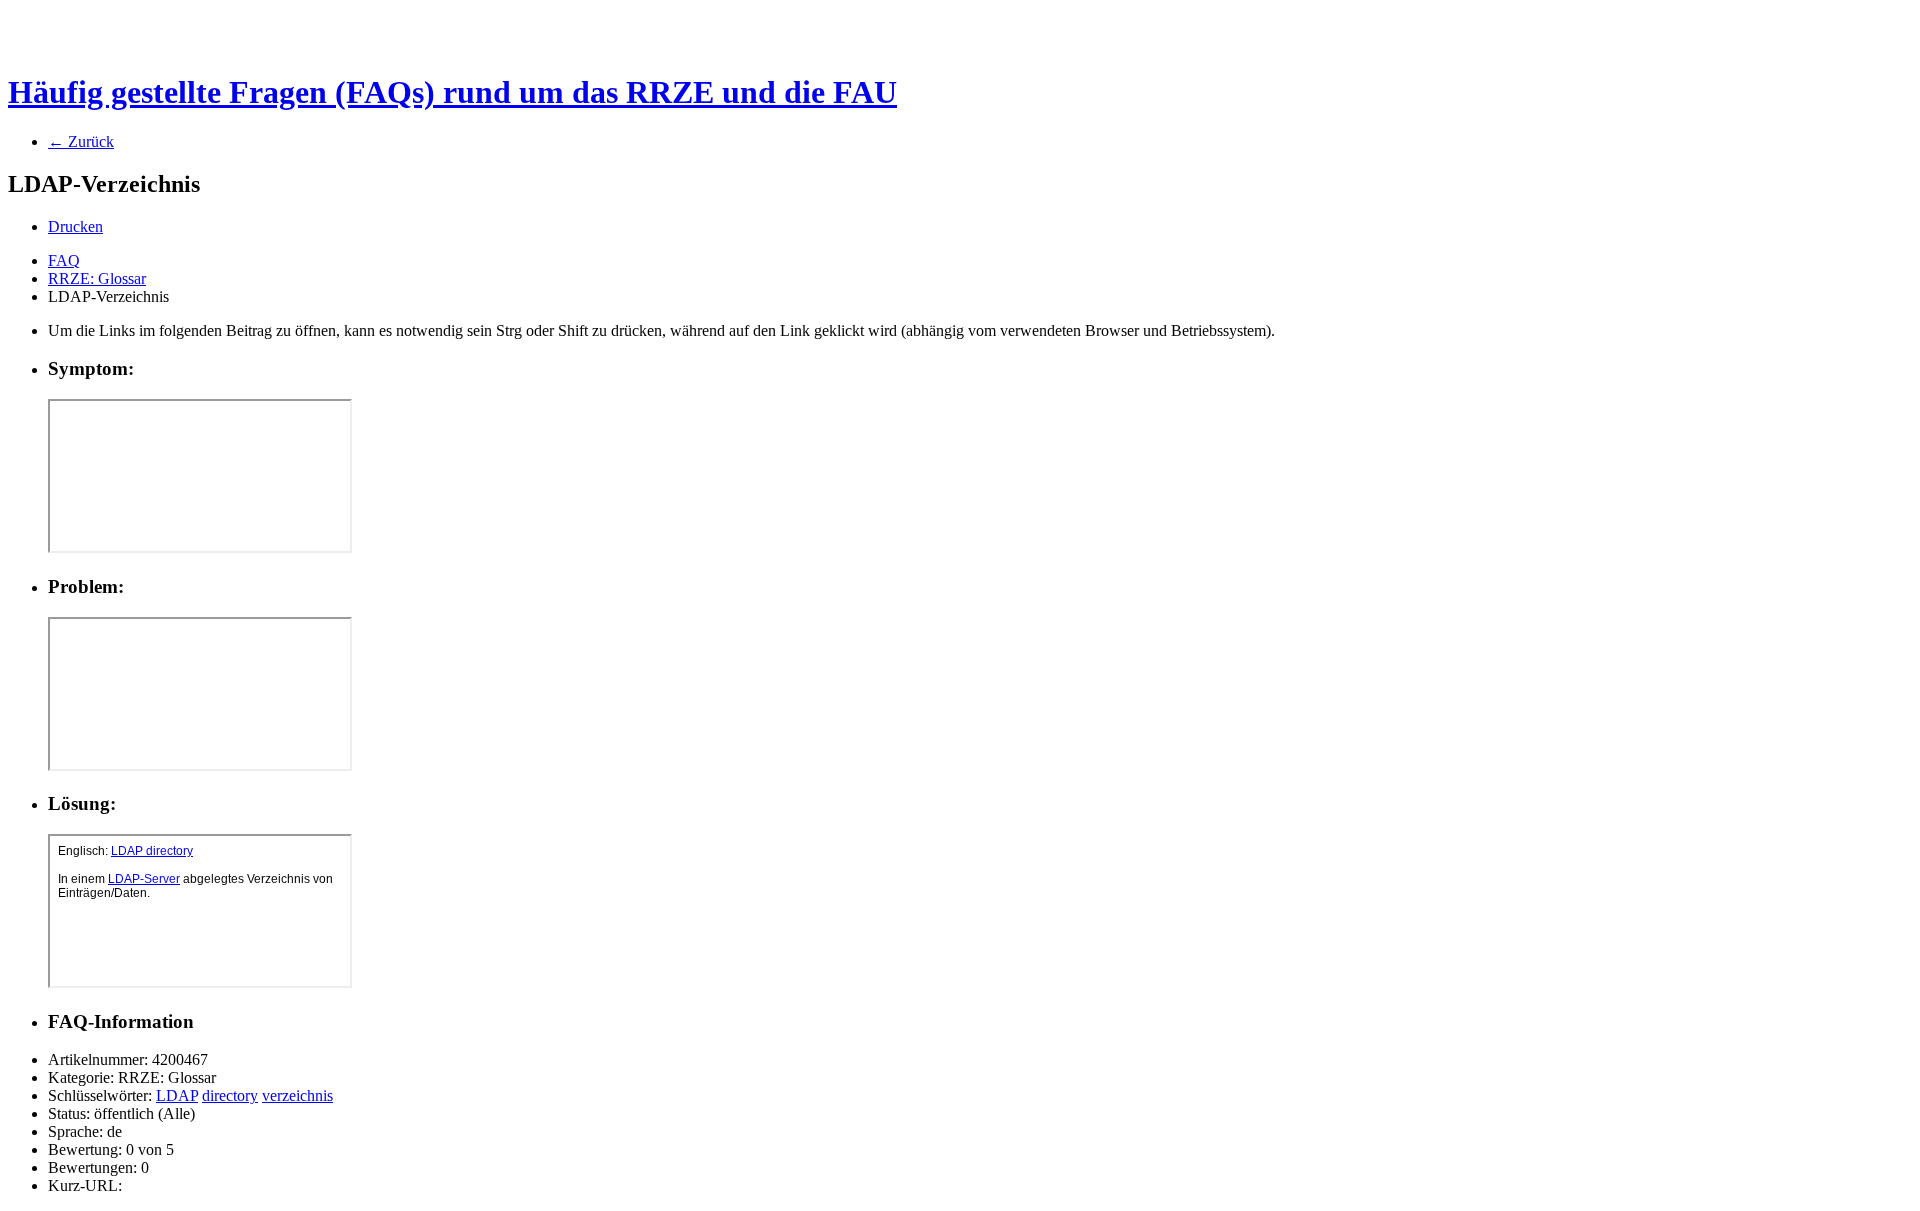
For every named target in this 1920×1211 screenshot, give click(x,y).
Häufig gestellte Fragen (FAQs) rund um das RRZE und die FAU (452, 92)
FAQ (64, 260)
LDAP (177, 1095)
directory (230, 1095)
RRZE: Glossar (97, 278)
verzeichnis (297, 1095)
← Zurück (81, 141)
